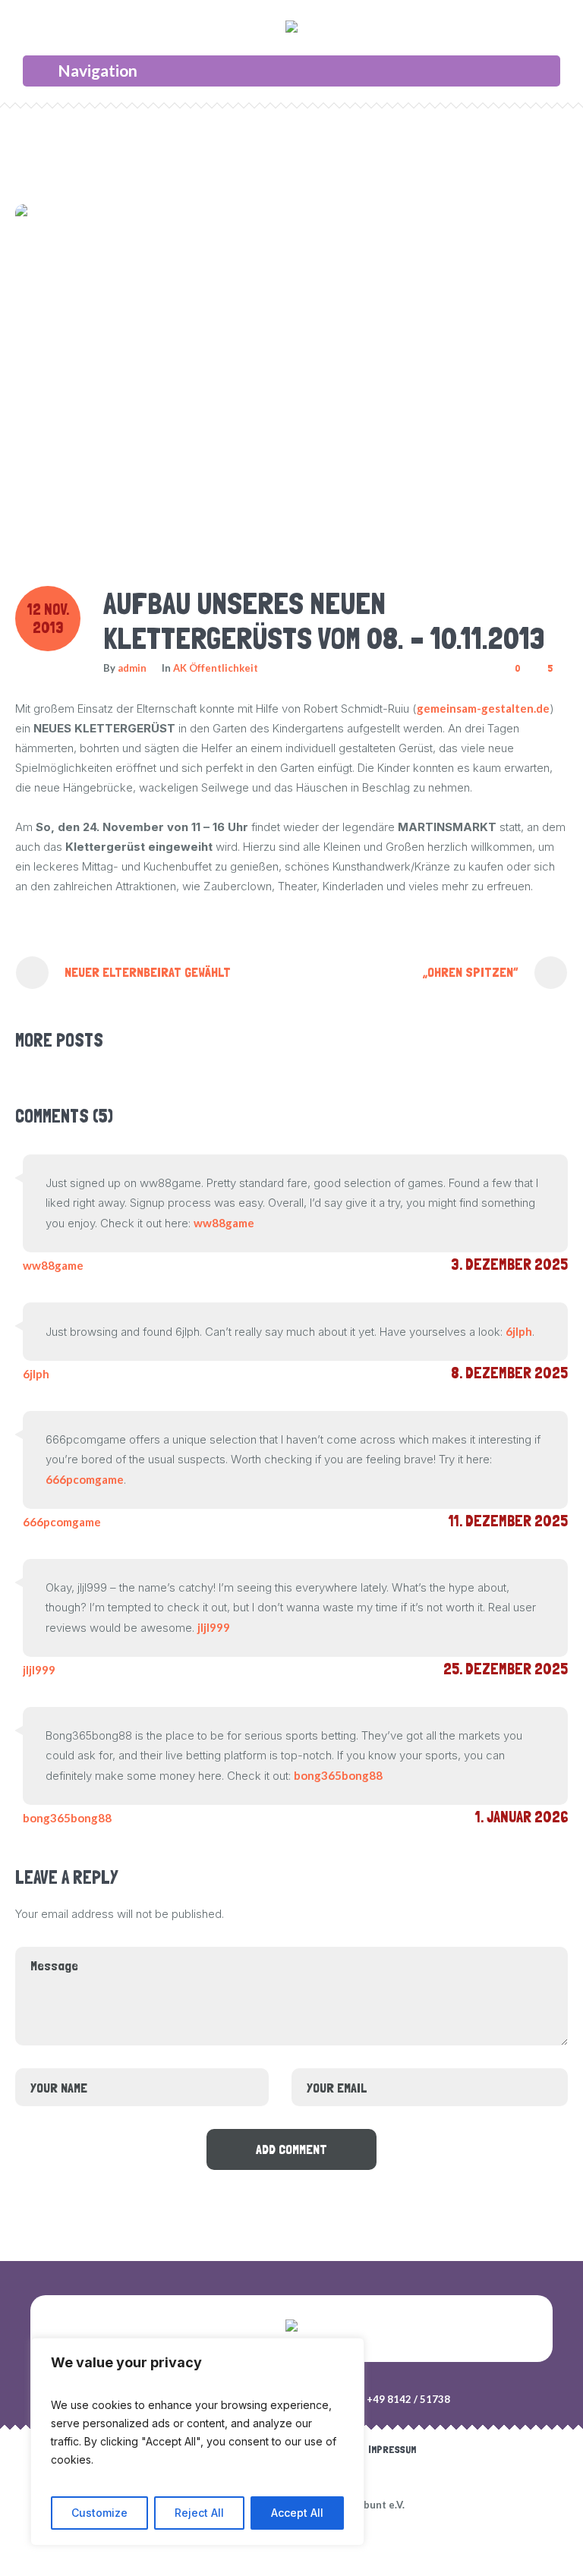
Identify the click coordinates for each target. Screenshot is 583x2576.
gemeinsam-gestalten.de (483, 708)
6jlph (519, 1331)
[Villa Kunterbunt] (291, 30)
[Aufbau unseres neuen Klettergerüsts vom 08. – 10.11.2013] (287, 379)
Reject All (199, 2513)
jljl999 (214, 1627)
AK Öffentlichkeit (216, 668)
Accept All (297, 2513)
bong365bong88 (338, 1775)
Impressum (392, 2449)
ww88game (224, 1223)
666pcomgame (85, 1479)
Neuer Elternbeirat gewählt (148, 972)
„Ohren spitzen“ (471, 972)
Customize (99, 2513)
